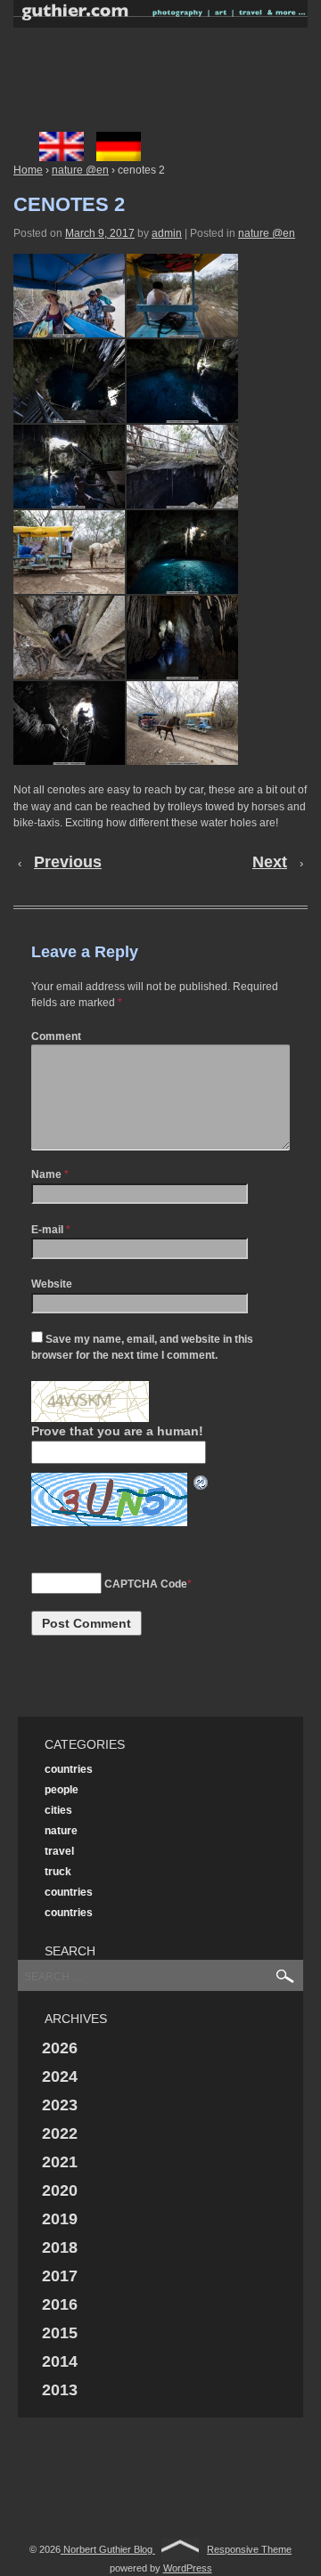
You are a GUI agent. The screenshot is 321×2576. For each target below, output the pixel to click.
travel (59, 1851)
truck (58, 1872)
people (62, 1790)
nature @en (80, 170)
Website (52, 1284)
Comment (56, 1036)
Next (270, 862)
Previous (68, 862)
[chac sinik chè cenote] (69, 638)
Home (28, 170)
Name (46, 1174)
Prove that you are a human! (117, 1431)
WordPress (188, 2568)
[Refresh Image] (202, 1482)
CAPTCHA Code (146, 1584)
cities (58, 1810)
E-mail (47, 1230)
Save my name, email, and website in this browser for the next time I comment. (142, 1347)
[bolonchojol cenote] (182, 552)
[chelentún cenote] (69, 381)
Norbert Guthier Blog (108, 2549)
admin (167, 233)
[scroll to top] (180, 2549)
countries (69, 1769)
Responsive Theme (249, 2549)
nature (61, 1831)
